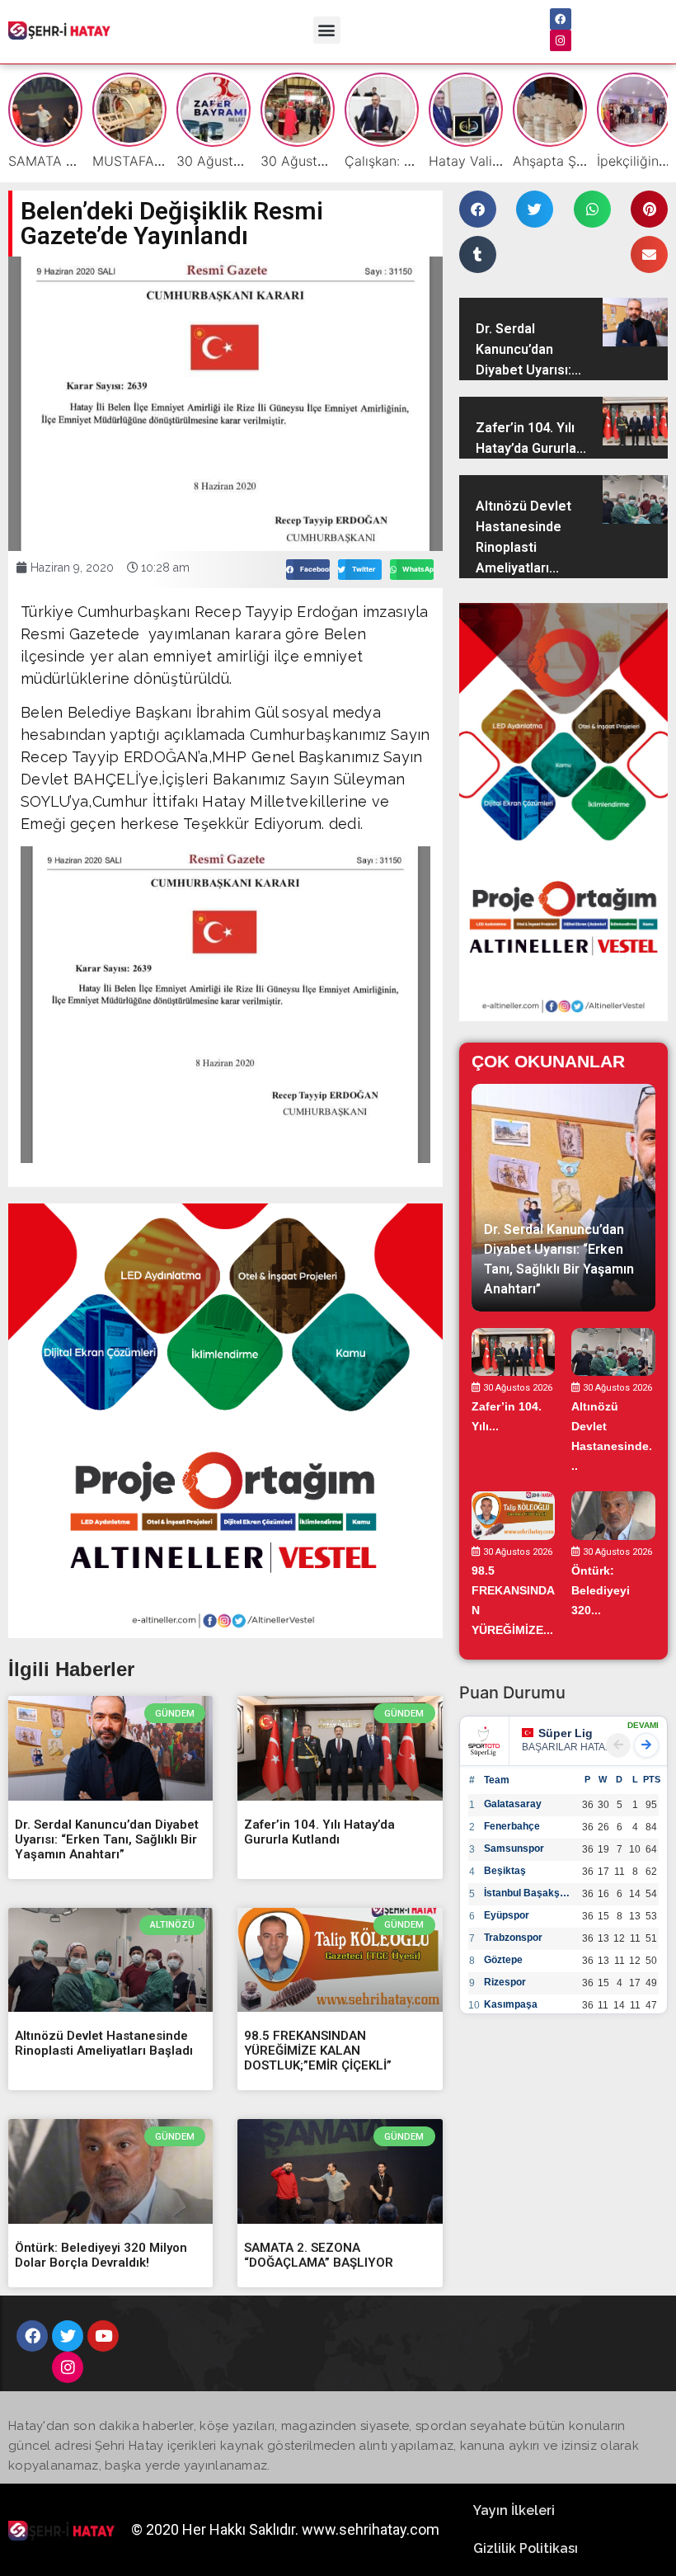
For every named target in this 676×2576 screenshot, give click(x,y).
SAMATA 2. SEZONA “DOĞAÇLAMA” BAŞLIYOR (319, 2255)
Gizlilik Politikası (526, 2548)
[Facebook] (561, 19)
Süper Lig (566, 1733)
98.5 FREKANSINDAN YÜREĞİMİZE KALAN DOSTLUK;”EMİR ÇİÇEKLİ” (318, 2051)
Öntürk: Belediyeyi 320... (601, 1590)
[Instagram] (561, 40)
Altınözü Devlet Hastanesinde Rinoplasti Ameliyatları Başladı (104, 2043)
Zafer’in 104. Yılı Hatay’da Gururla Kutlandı (319, 1832)
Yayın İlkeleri (514, 2510)
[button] (327, 30)
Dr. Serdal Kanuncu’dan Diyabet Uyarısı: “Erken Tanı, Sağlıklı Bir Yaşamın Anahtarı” (107, 1839)
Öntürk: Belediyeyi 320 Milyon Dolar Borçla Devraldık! (101, 2255)
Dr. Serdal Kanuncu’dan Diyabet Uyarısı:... (528, 349)
